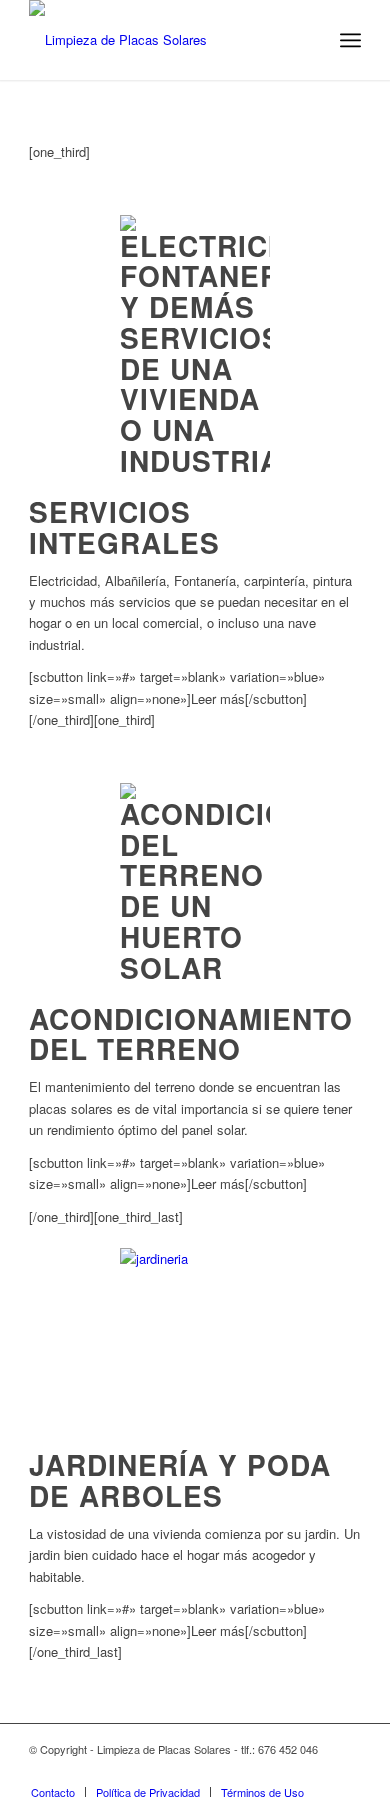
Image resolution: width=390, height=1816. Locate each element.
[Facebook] (316, 1771)
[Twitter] (286, 1771)
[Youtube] (346, 1771)
